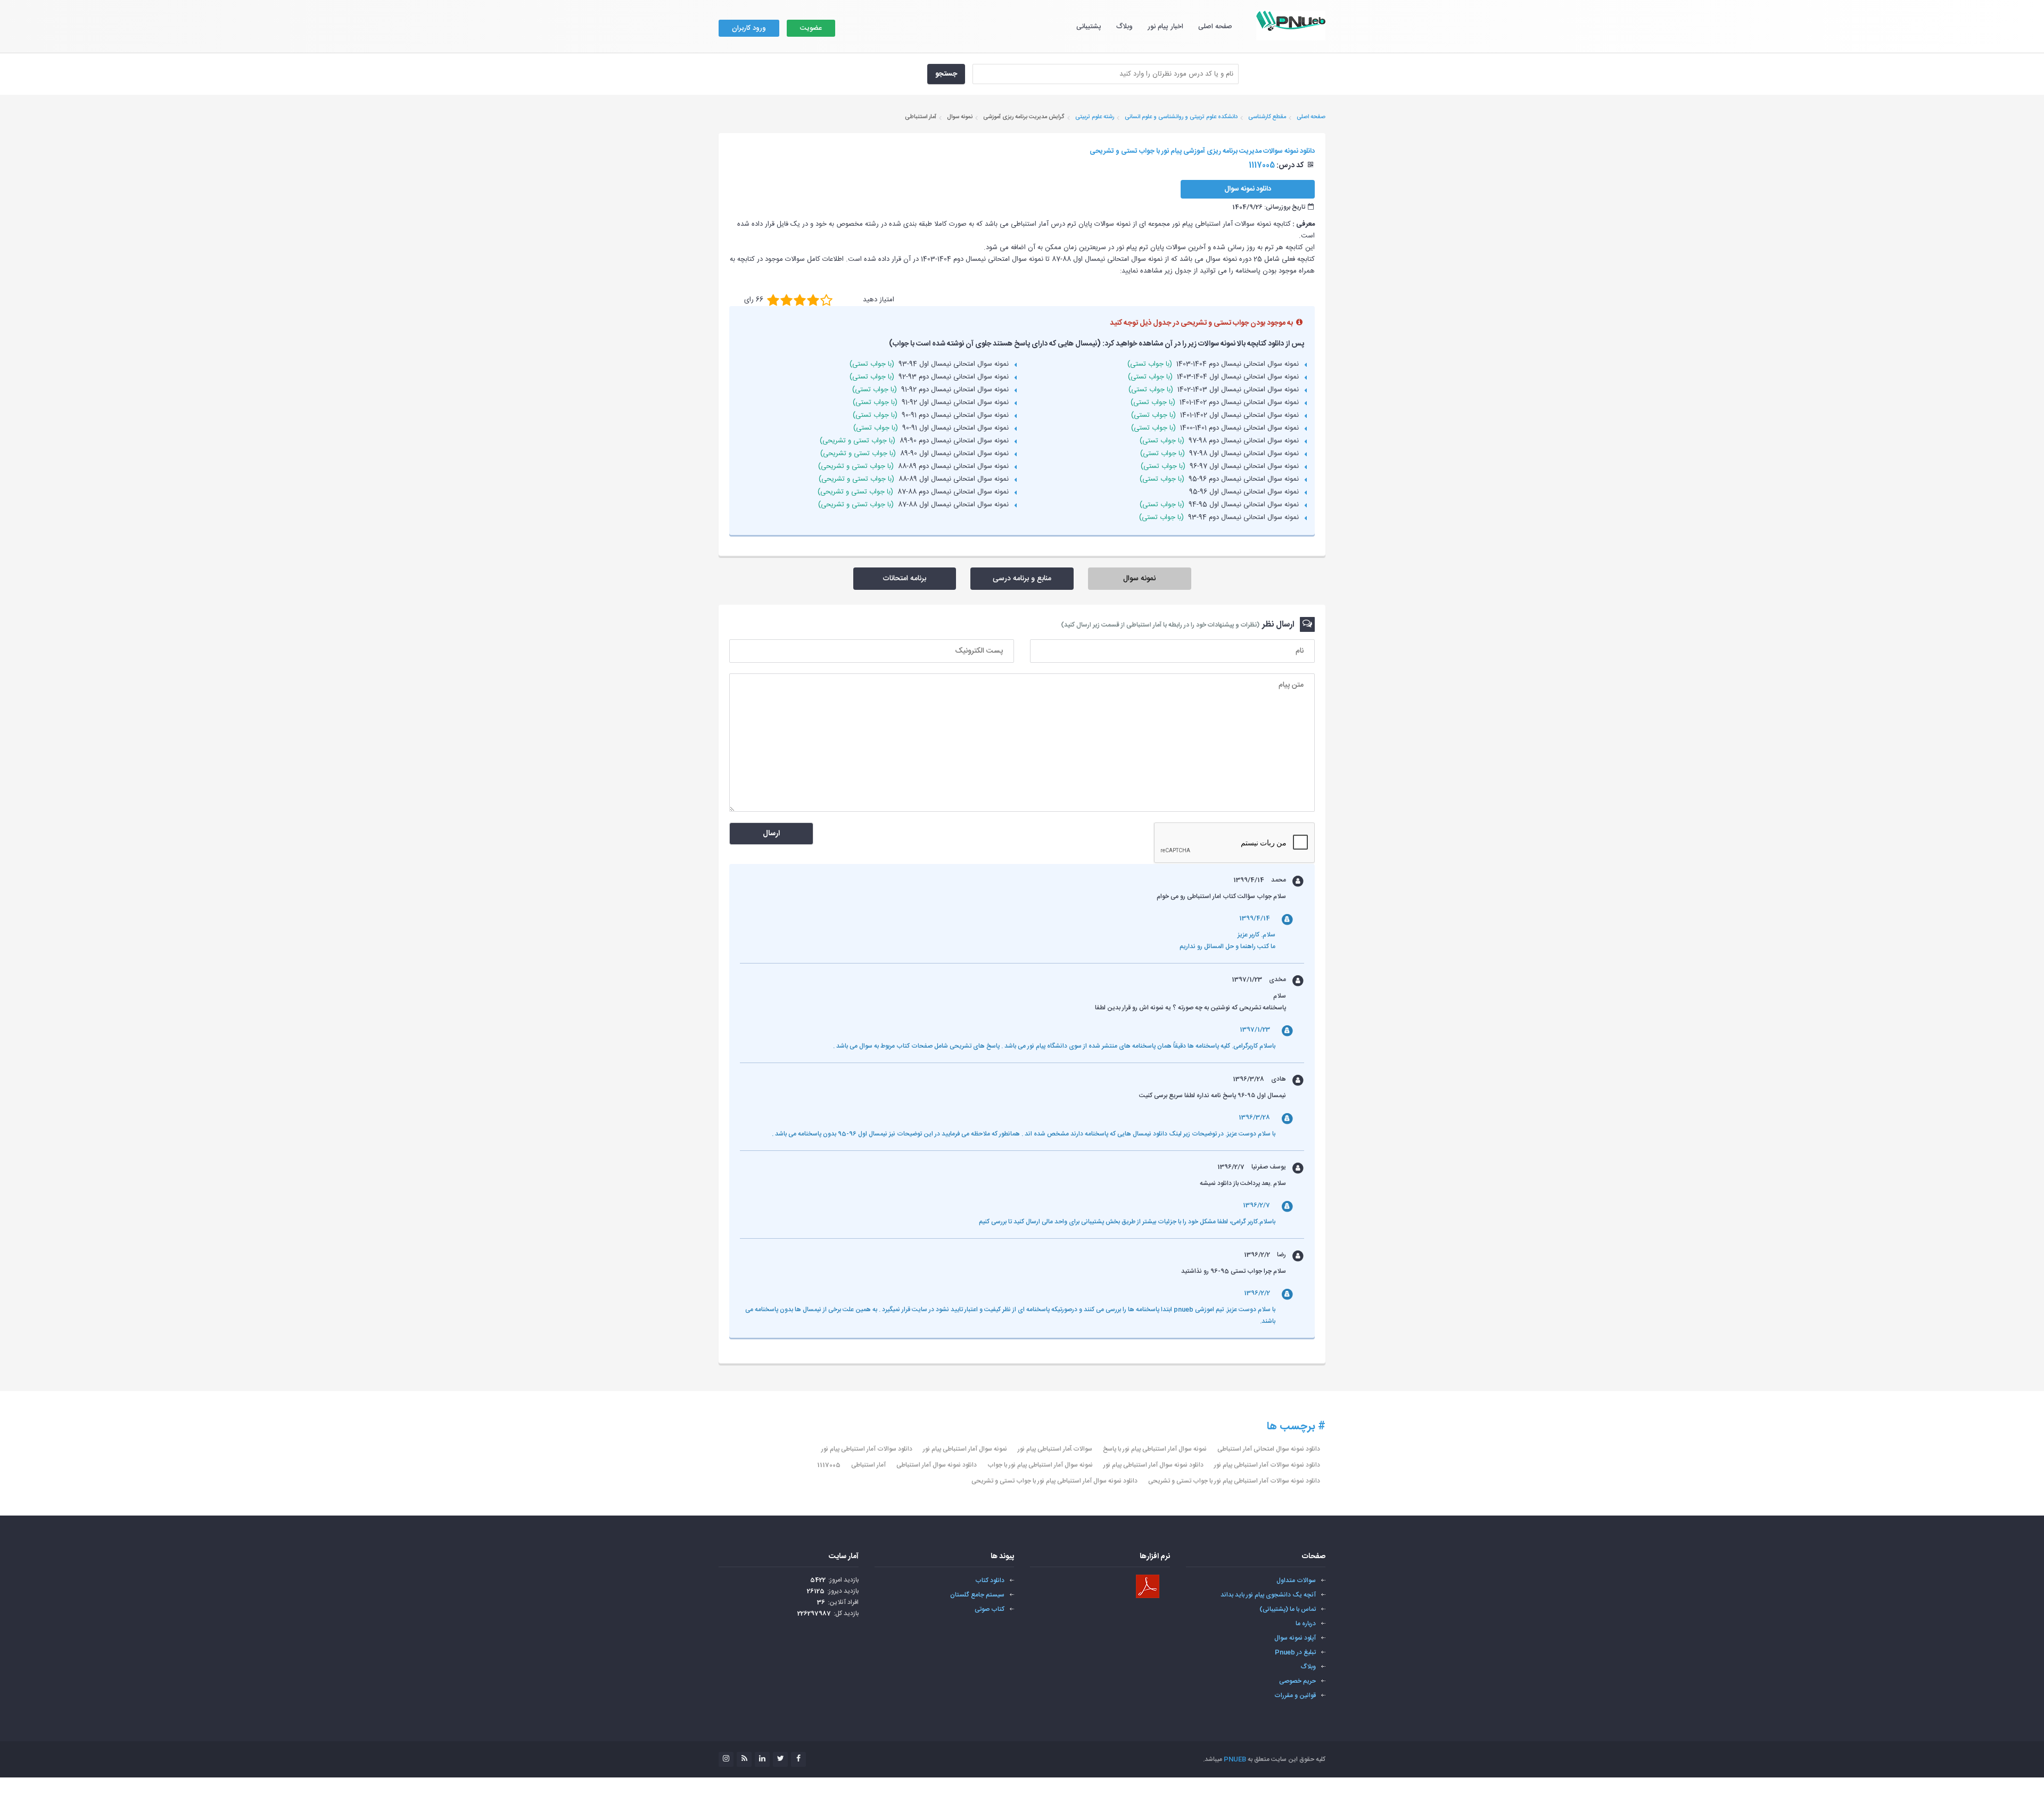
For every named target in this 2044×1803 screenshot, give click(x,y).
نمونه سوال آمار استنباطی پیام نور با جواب (1040, 1465)
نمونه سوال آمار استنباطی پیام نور (965, 1449)
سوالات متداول (1296, 1580)
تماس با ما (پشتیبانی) (1288, 1609)
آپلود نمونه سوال (1295, 1638)
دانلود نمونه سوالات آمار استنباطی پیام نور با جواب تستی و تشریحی (1234, 1481)
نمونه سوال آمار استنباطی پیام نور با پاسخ (1155, 1449)
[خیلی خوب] (813, 300)
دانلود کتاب (990, 1580)
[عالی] (826, 300)
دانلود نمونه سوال (1248, 189)
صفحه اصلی (1215, 27)
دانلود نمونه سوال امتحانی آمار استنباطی (1269, 1449)
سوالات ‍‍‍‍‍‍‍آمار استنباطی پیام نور (1055, 1449)
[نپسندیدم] (786, 300)
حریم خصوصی (1297, 1681)
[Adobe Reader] (1148, 1586)
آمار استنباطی (868, 1465)
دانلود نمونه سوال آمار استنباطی (937, 1465)
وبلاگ (1124, 27)
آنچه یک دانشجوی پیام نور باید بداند (1268, 1595)
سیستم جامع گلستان (977, 1595)
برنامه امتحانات (904, 579)
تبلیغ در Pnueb (1295, 1652)
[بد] (773, 300)
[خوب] (800, 300)
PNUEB (1235, 1759)
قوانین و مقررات (1295, 1695)
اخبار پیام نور (1165, 27)
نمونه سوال (1139, 579)
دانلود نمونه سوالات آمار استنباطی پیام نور (1267, 1465)
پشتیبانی (1089, 27)
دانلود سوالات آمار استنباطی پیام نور (867, 1449)
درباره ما (1306, 1624)
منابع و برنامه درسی (1022, 579)
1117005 (829, 1465)
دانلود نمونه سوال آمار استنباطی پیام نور (1153, 1465)
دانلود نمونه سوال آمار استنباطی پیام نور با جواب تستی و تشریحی (1054, 1481)
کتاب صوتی (990, 1609)
